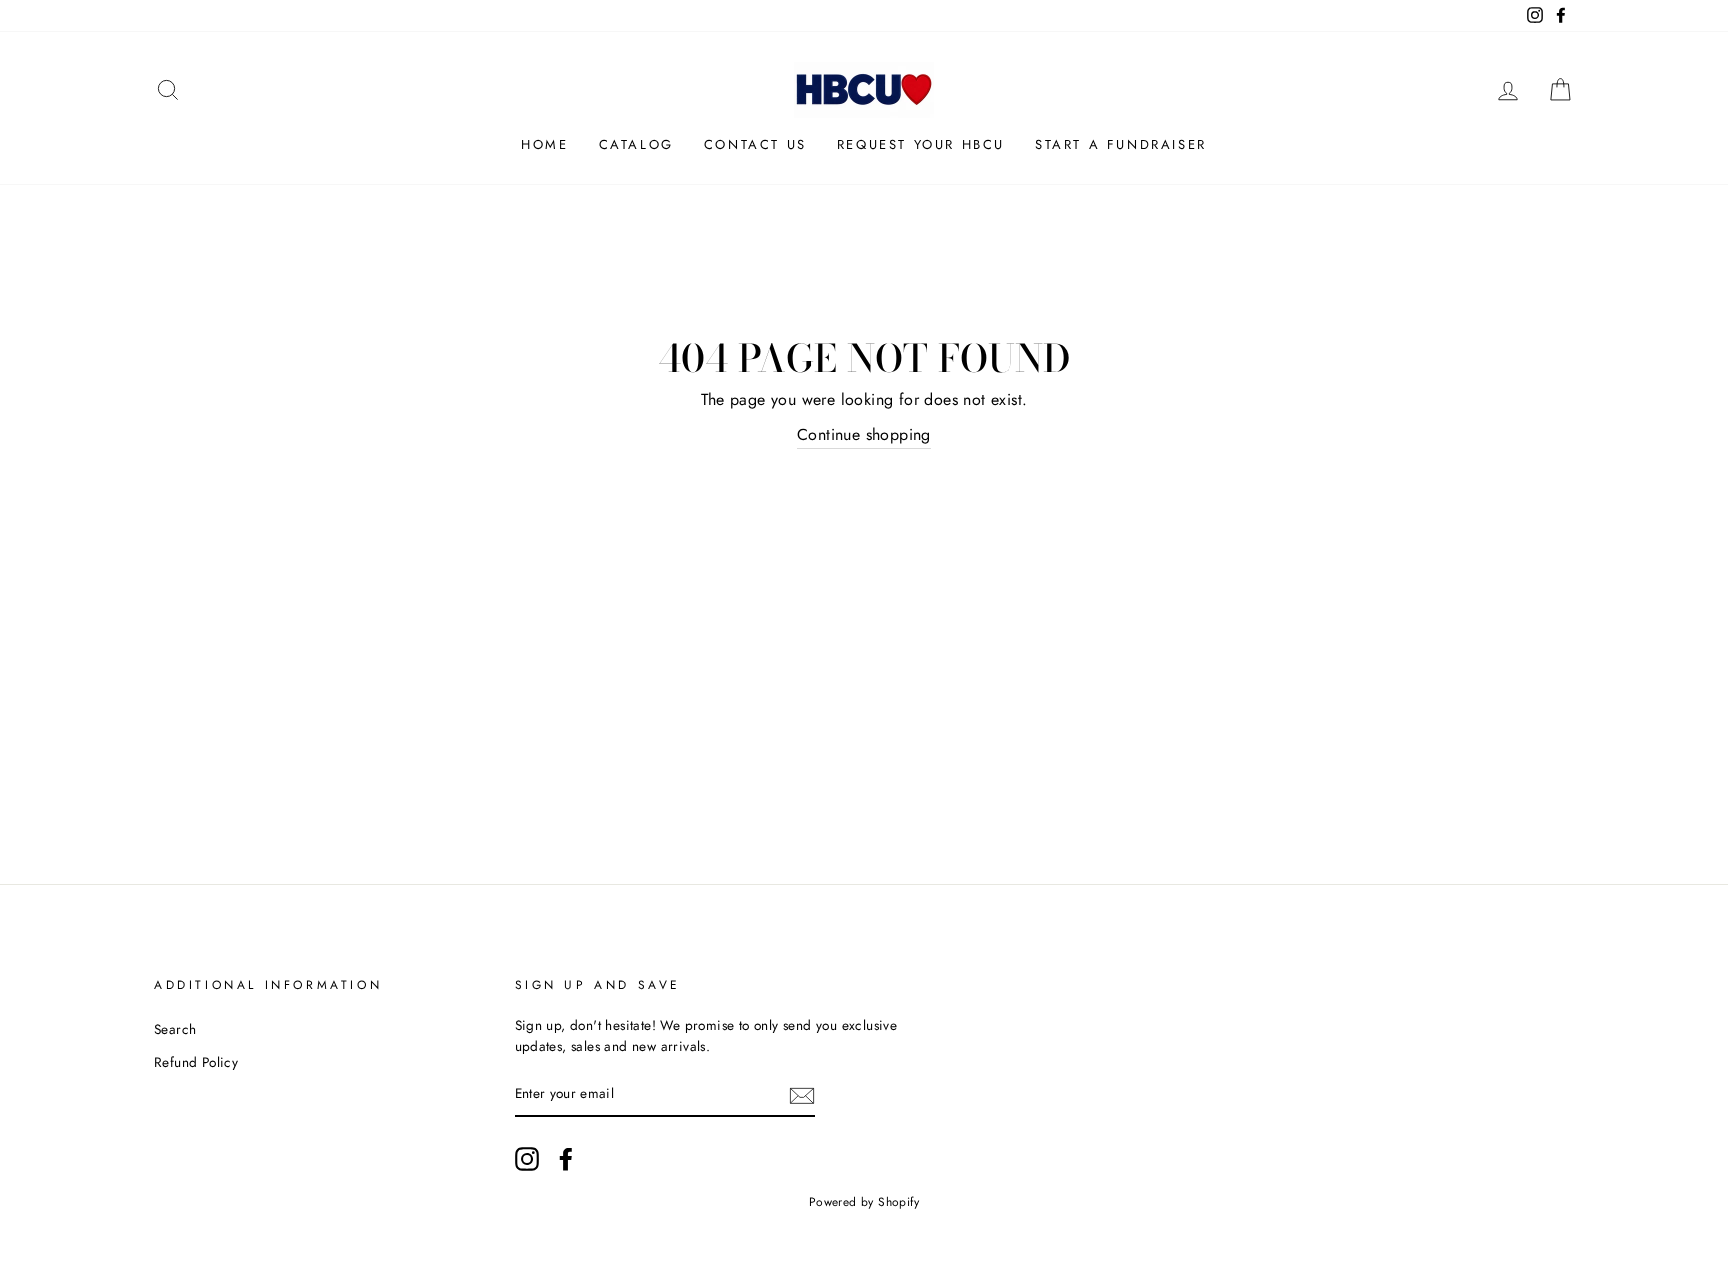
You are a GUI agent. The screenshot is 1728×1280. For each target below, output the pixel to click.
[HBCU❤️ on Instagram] (527, 1159)
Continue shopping (864, 434)
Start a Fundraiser (1121, 144)
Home (544, 144)
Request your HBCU (921, 144)
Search (175, 1029)
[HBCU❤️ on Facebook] (566, 1159)
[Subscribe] (802, 1095)
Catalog (636, 144)
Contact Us (755, 144)
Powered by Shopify (864, 1202)
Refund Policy (196, 1062)
